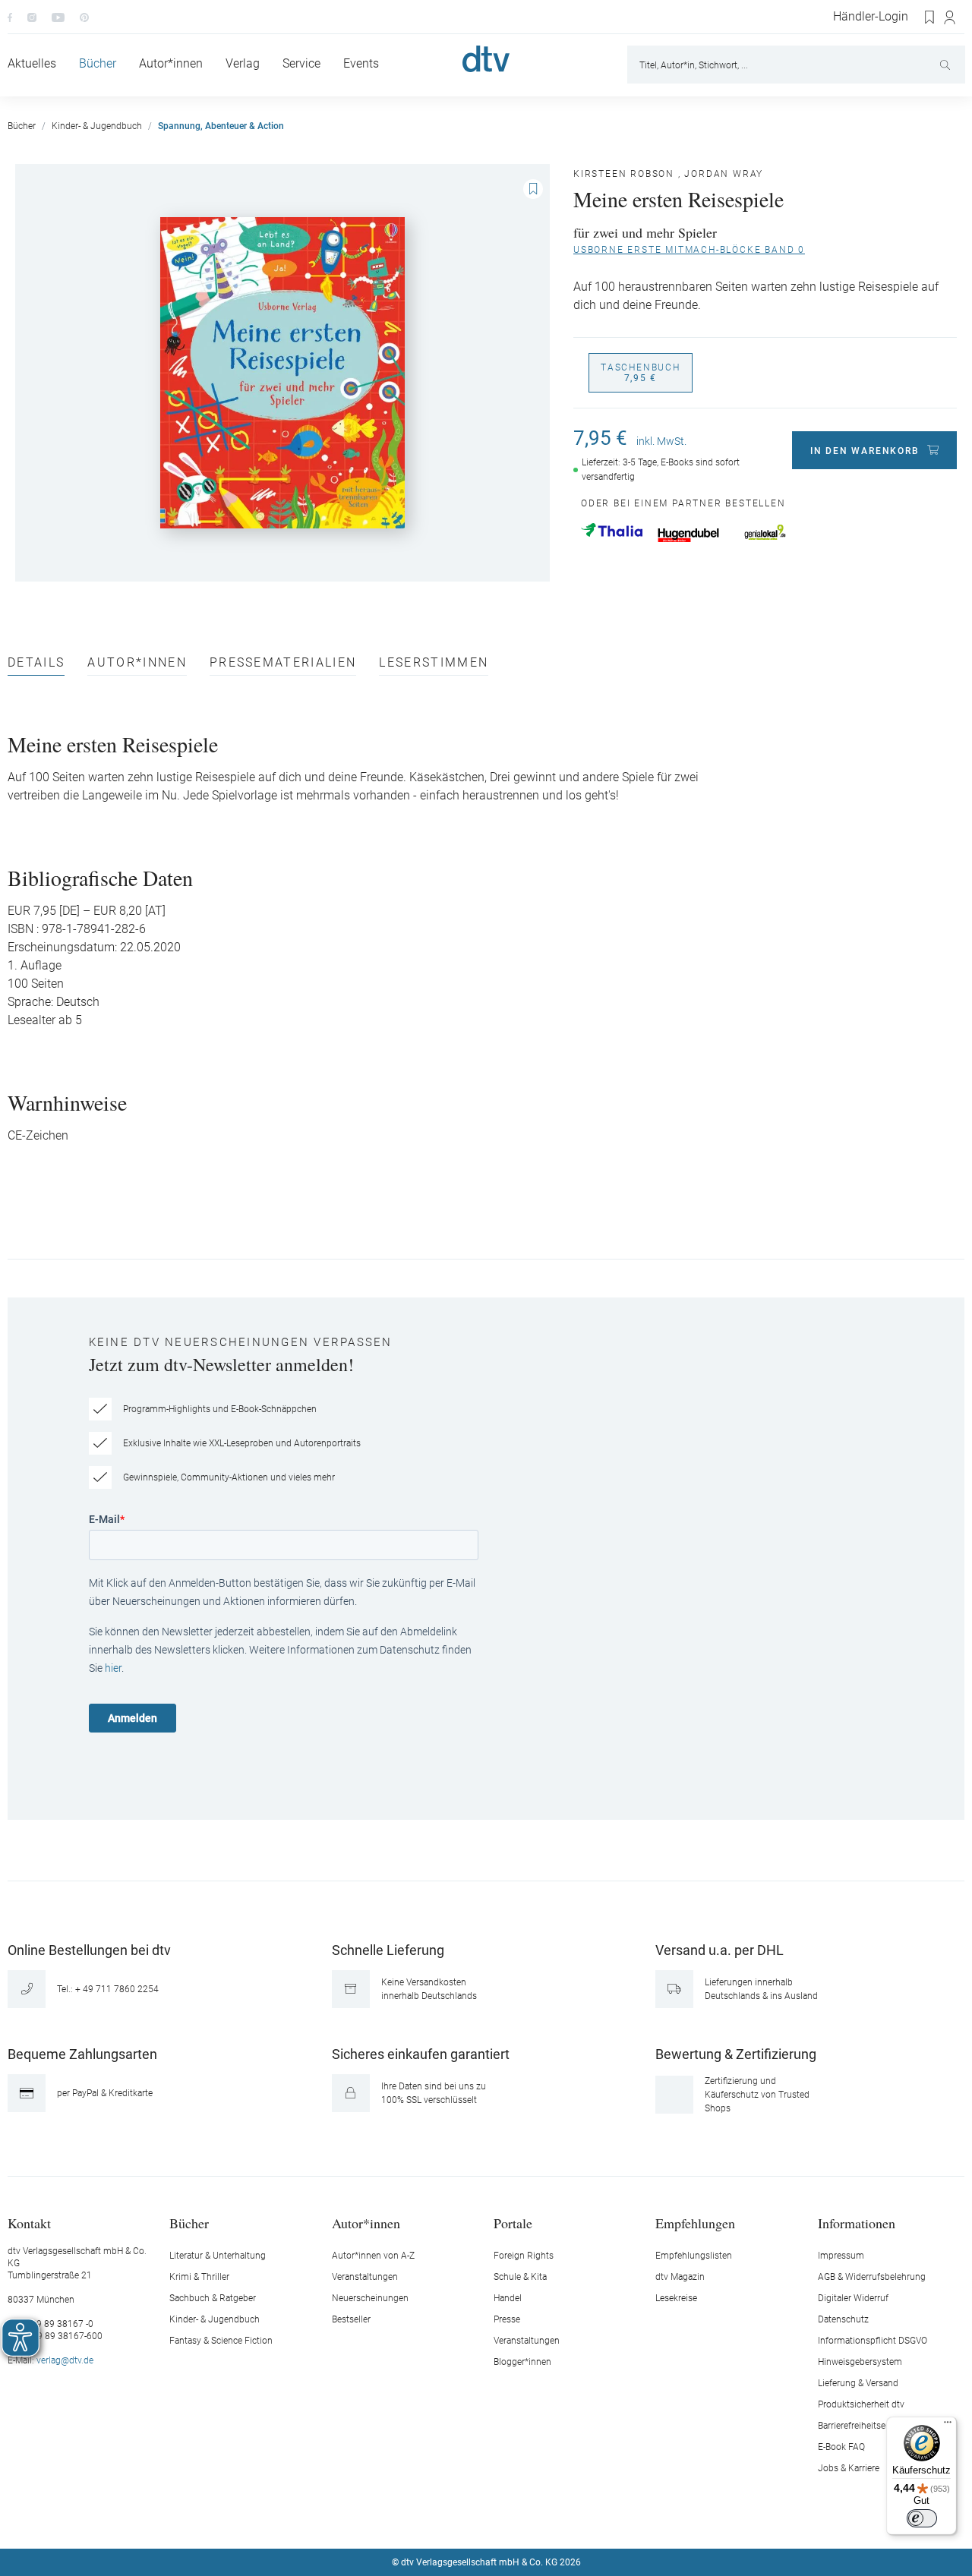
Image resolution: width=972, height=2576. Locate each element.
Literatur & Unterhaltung (218, 2256)
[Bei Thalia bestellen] (612, 530)
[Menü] (948, 2426)
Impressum (841, 2256)
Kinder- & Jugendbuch (215, 2319)
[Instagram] (32, 17)
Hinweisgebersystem (860, 2362)
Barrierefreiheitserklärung (868, 2426)
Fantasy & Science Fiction (221, 2341)
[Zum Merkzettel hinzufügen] (533, 189)
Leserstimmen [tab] (434, 663)
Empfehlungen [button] (695, 2223)
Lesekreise (676, 2298)
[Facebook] (10, 17)
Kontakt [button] (29, 2223)
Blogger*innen (522, 2362)
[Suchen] (947, 65)
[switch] (922, 2518)
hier (113, 1668)
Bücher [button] (189, 2223)
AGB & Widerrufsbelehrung (872, 2277)
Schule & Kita (520, 2277)
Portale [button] (513, 2223)
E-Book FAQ (841, 2447)
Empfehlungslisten (694, 2256)
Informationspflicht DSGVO (873, 2341)
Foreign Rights (524, 2256)
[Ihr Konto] (950, 17)
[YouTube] (58, 17)
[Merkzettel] (930, 17)
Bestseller (351, 2319)
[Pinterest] (84, 17)
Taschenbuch (641, 373)
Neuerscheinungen (370, 2298)
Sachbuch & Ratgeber (213, 2298)
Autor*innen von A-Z (373, 2256)
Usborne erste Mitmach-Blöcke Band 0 (689, 250)
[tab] (36, 666)
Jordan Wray (724, 174)
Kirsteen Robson (624, 174)
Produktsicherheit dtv (861, 2404)
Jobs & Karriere (849, 2468)
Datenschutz (843, 2319)
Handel (508, 2298)
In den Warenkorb (865, 451)
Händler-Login (871, 17)
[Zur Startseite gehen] (486, 59)
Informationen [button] (857, 2223)
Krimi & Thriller (199, 2277)
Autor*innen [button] (366, 2223)
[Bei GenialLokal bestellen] (765, 532)
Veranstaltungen (365, 2277)
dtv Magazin (680, 2277)
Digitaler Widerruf (853, 2298)
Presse (507, 2319)
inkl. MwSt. (661, 441)
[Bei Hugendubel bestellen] (688, 535)
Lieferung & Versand (858, 2383)
